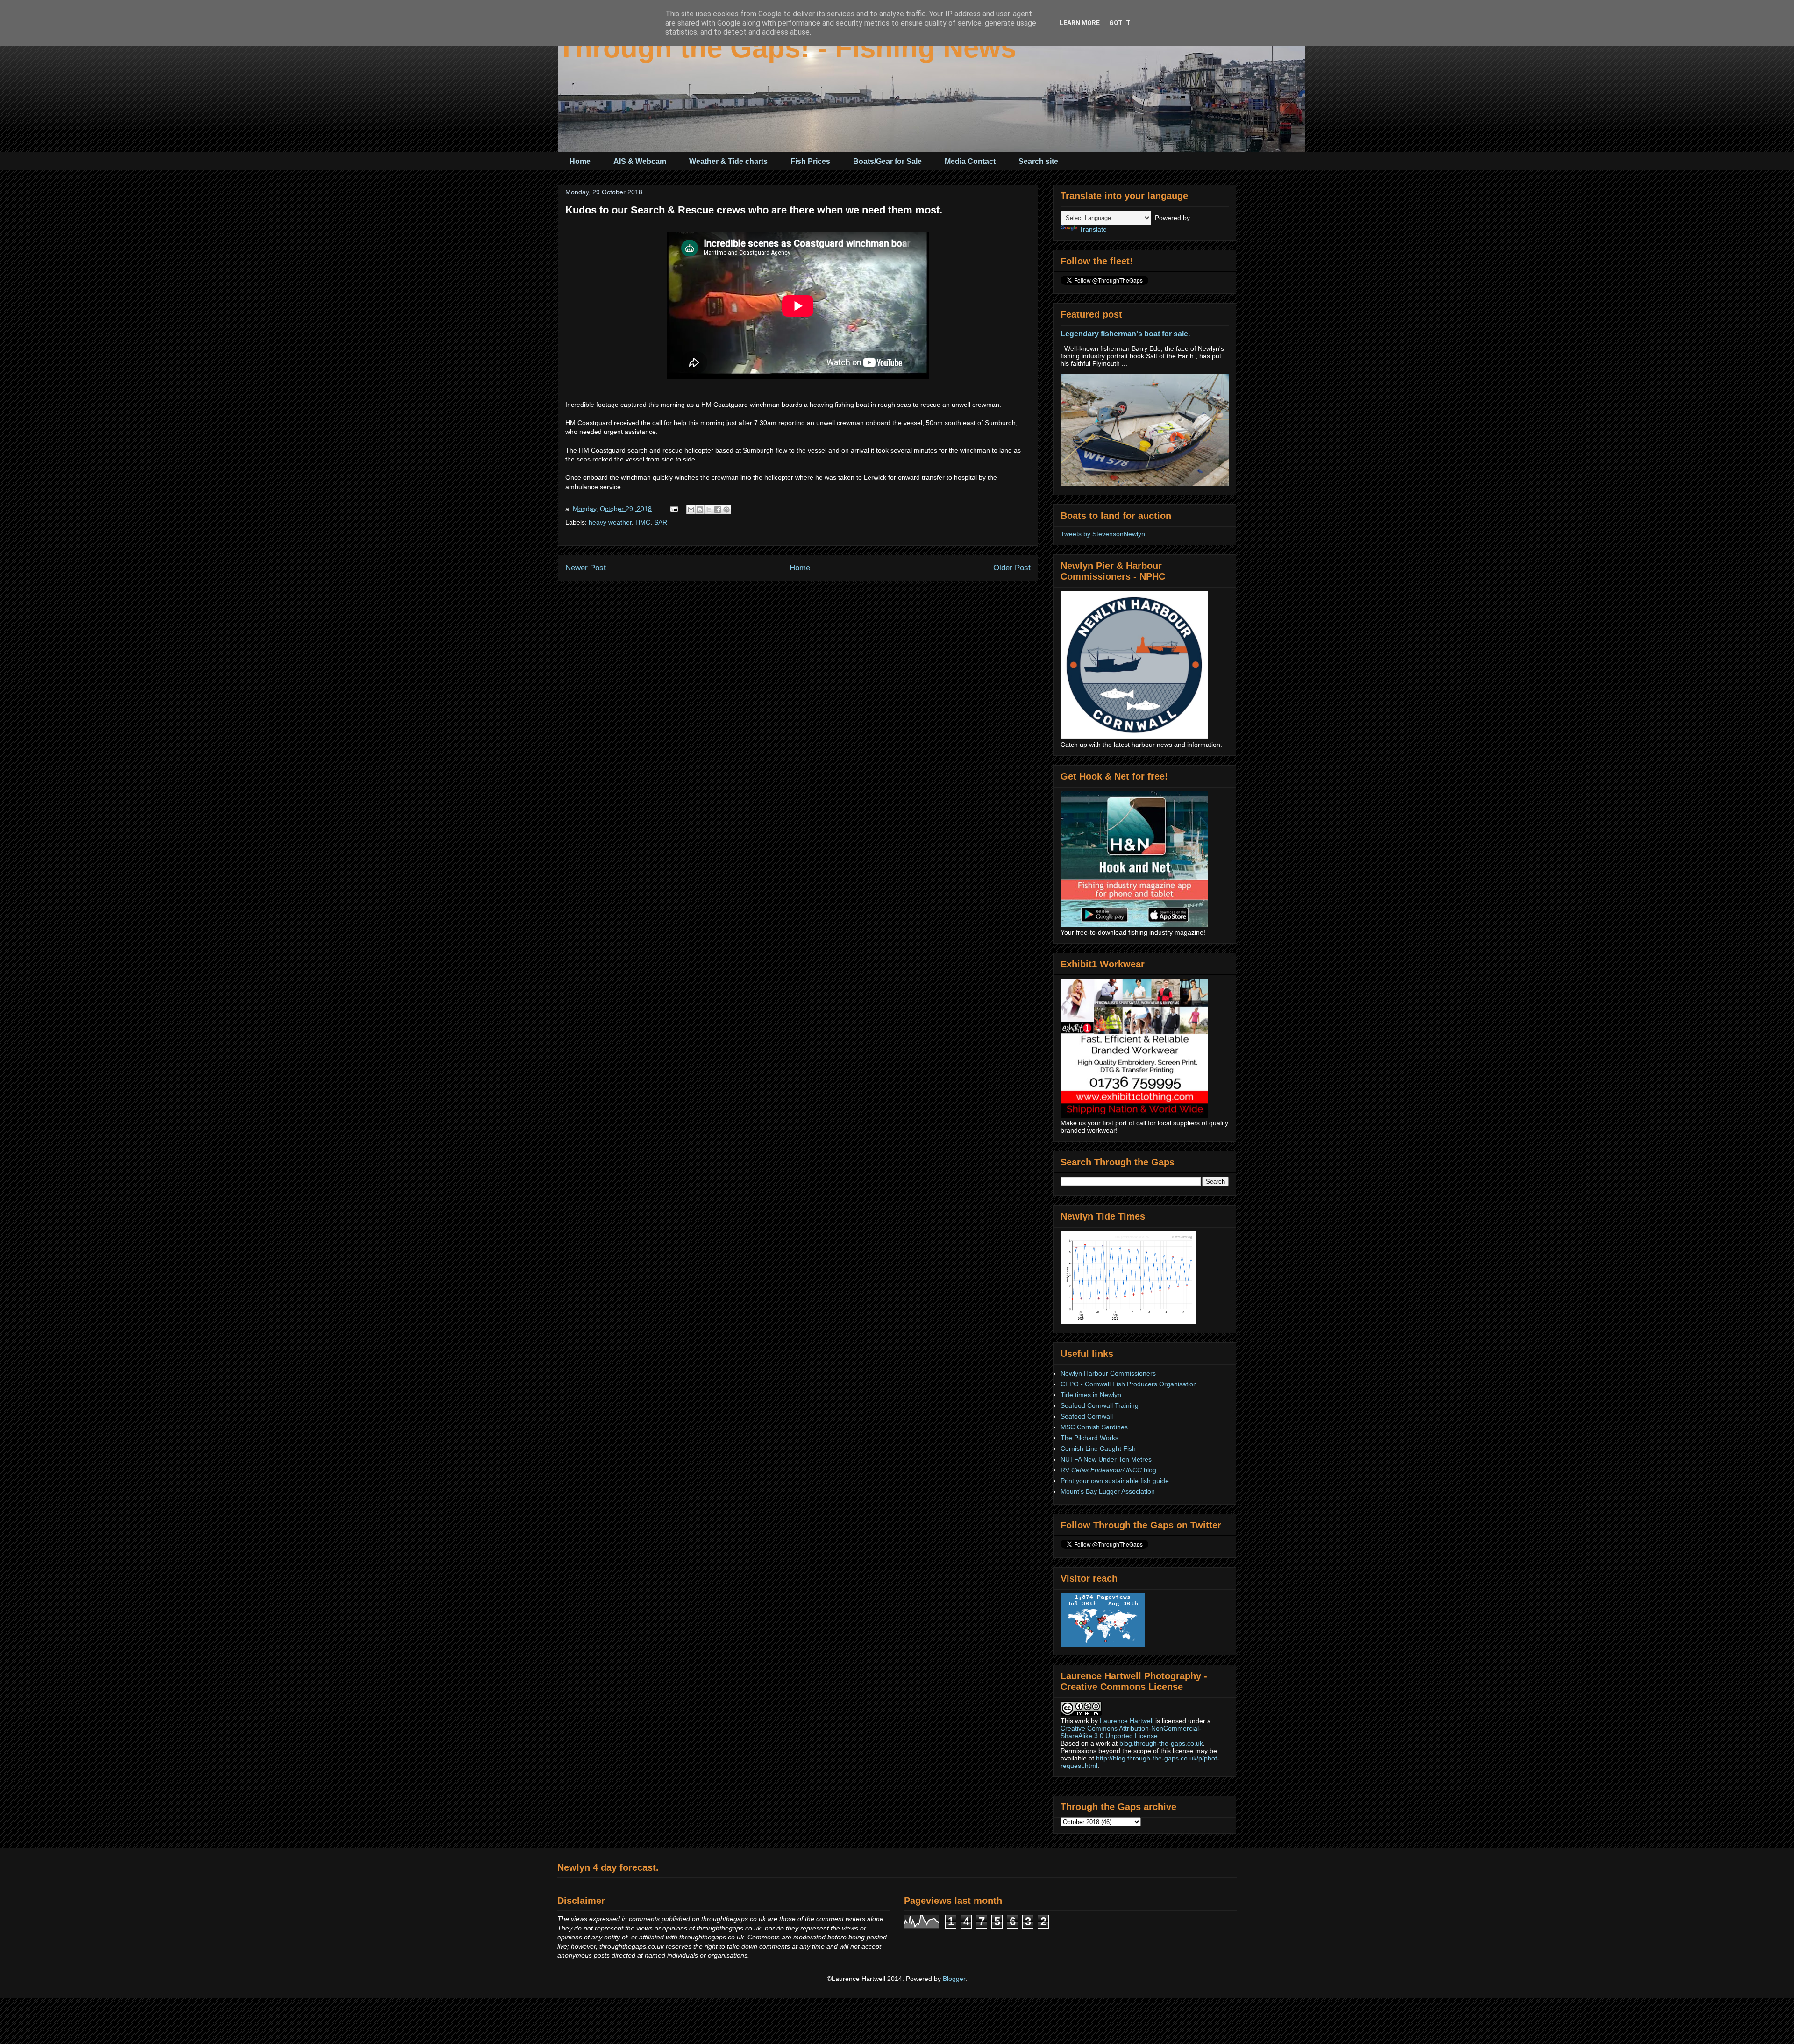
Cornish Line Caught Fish (1098, 1448)
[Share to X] (709, 510)
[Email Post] (673, 509)
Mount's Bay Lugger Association (1108, 1491)
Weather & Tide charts (728, 161)
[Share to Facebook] (718, 510)
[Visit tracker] (1103, 1644)
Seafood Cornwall (1087, 1416)
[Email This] (691, 510)
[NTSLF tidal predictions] (1128, 1322)
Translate (1093, 229)
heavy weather (610, 522)
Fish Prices (810, 161)
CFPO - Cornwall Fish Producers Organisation (1129, 1384)
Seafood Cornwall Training (1100, 1405)
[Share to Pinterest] (726, 510)
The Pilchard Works (1089, 1438)
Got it (1120, 23)
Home (580, 161)
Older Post (1012, 568)
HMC (643, 522)
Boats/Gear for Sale (887, 161)
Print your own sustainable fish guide (1115, 1481)
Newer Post (586, 568)
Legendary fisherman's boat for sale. (1125, 334)
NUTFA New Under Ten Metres (1106, 1459)
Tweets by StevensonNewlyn (1103, 534)
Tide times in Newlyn (1091, 1395)
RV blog (1108, 1470)
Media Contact (970, 161)
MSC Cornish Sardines (1094, 1427)
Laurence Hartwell (1127, 1721)
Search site (1038, 161)
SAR (661, 522)
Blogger (954, 1979)
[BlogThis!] (700, 510)
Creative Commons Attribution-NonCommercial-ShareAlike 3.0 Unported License (1131, 1732)
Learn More (1080, 23)
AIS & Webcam (640, 161)
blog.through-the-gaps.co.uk (1161, 1743)
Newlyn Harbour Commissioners (1108, 1373)
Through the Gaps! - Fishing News (787, 48)
